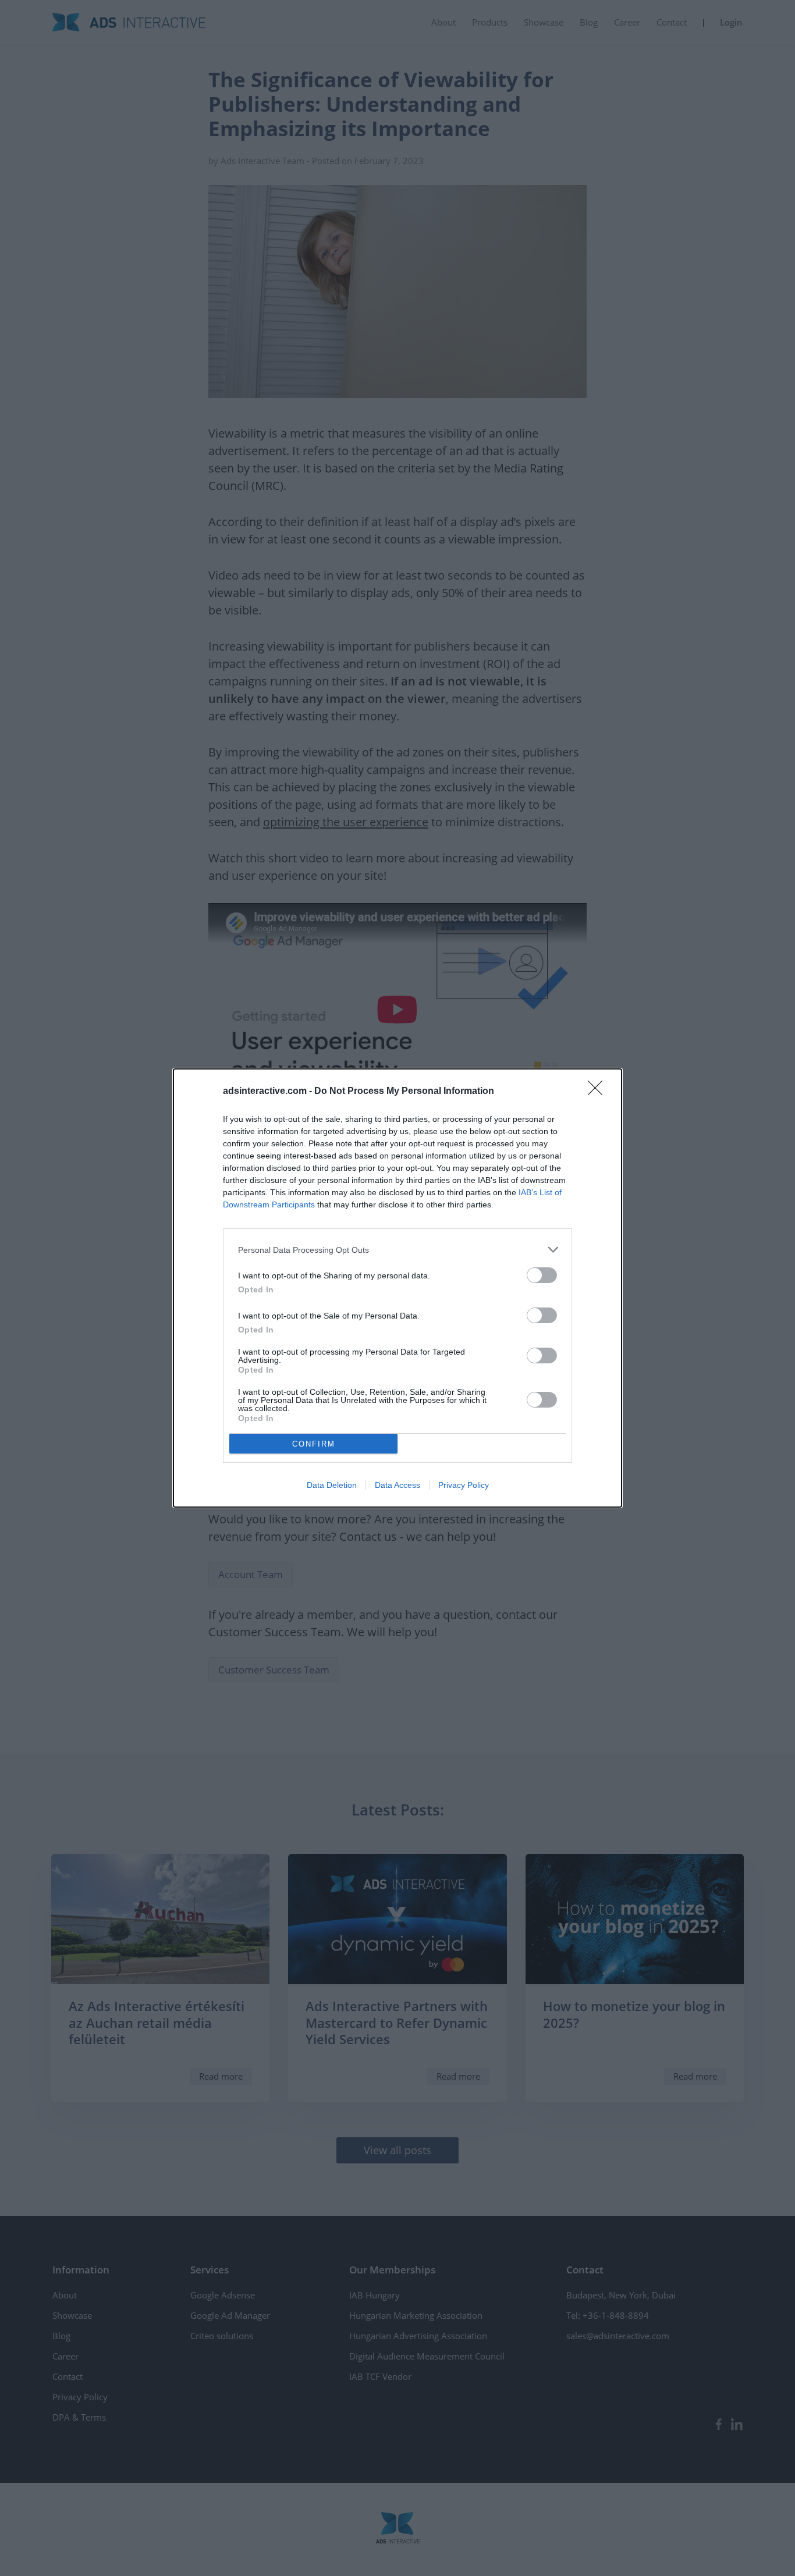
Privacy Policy (464, 1485)
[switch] (542, 1275)
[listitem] (397, 1250)
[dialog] (397, 1288)
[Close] (599, 1092)
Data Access (397, 1485)
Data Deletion (332, 1485)
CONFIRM (314, 1444)
